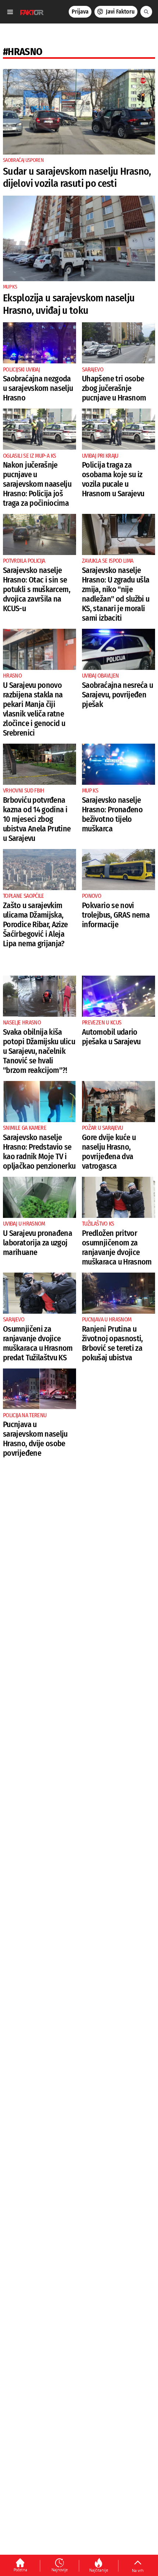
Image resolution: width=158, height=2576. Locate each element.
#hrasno (23, 52)
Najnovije (60, 2570)
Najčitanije (99, 2570)
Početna (20, 2570)
